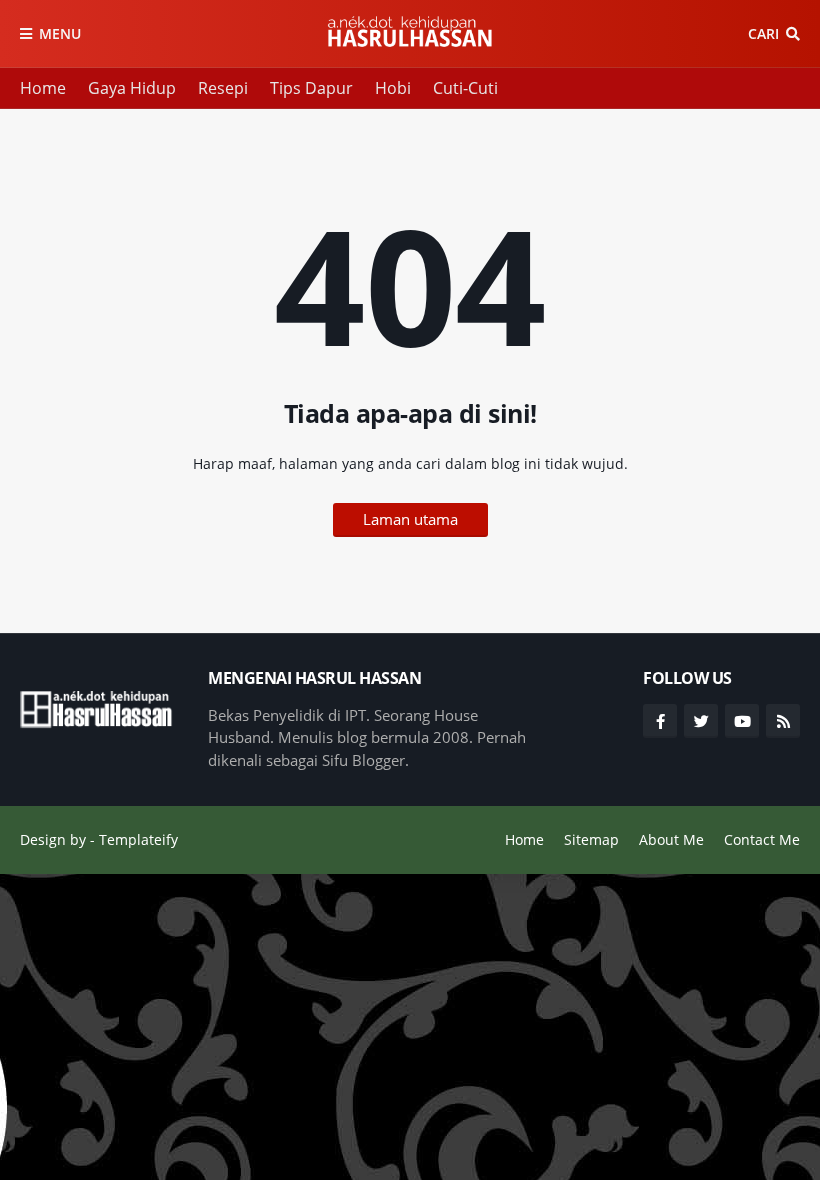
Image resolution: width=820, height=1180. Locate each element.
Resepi (223, 88)
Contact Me (762, 839)
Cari (763, 33)
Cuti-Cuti (465, 88)
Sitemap (591, 839)
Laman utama (410, 519)
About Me (671, 839)
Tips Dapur (311, 88)
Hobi (393, 88)
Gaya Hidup (132, 88)
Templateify (138, 839)
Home (43, 88)
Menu (60, 33)
